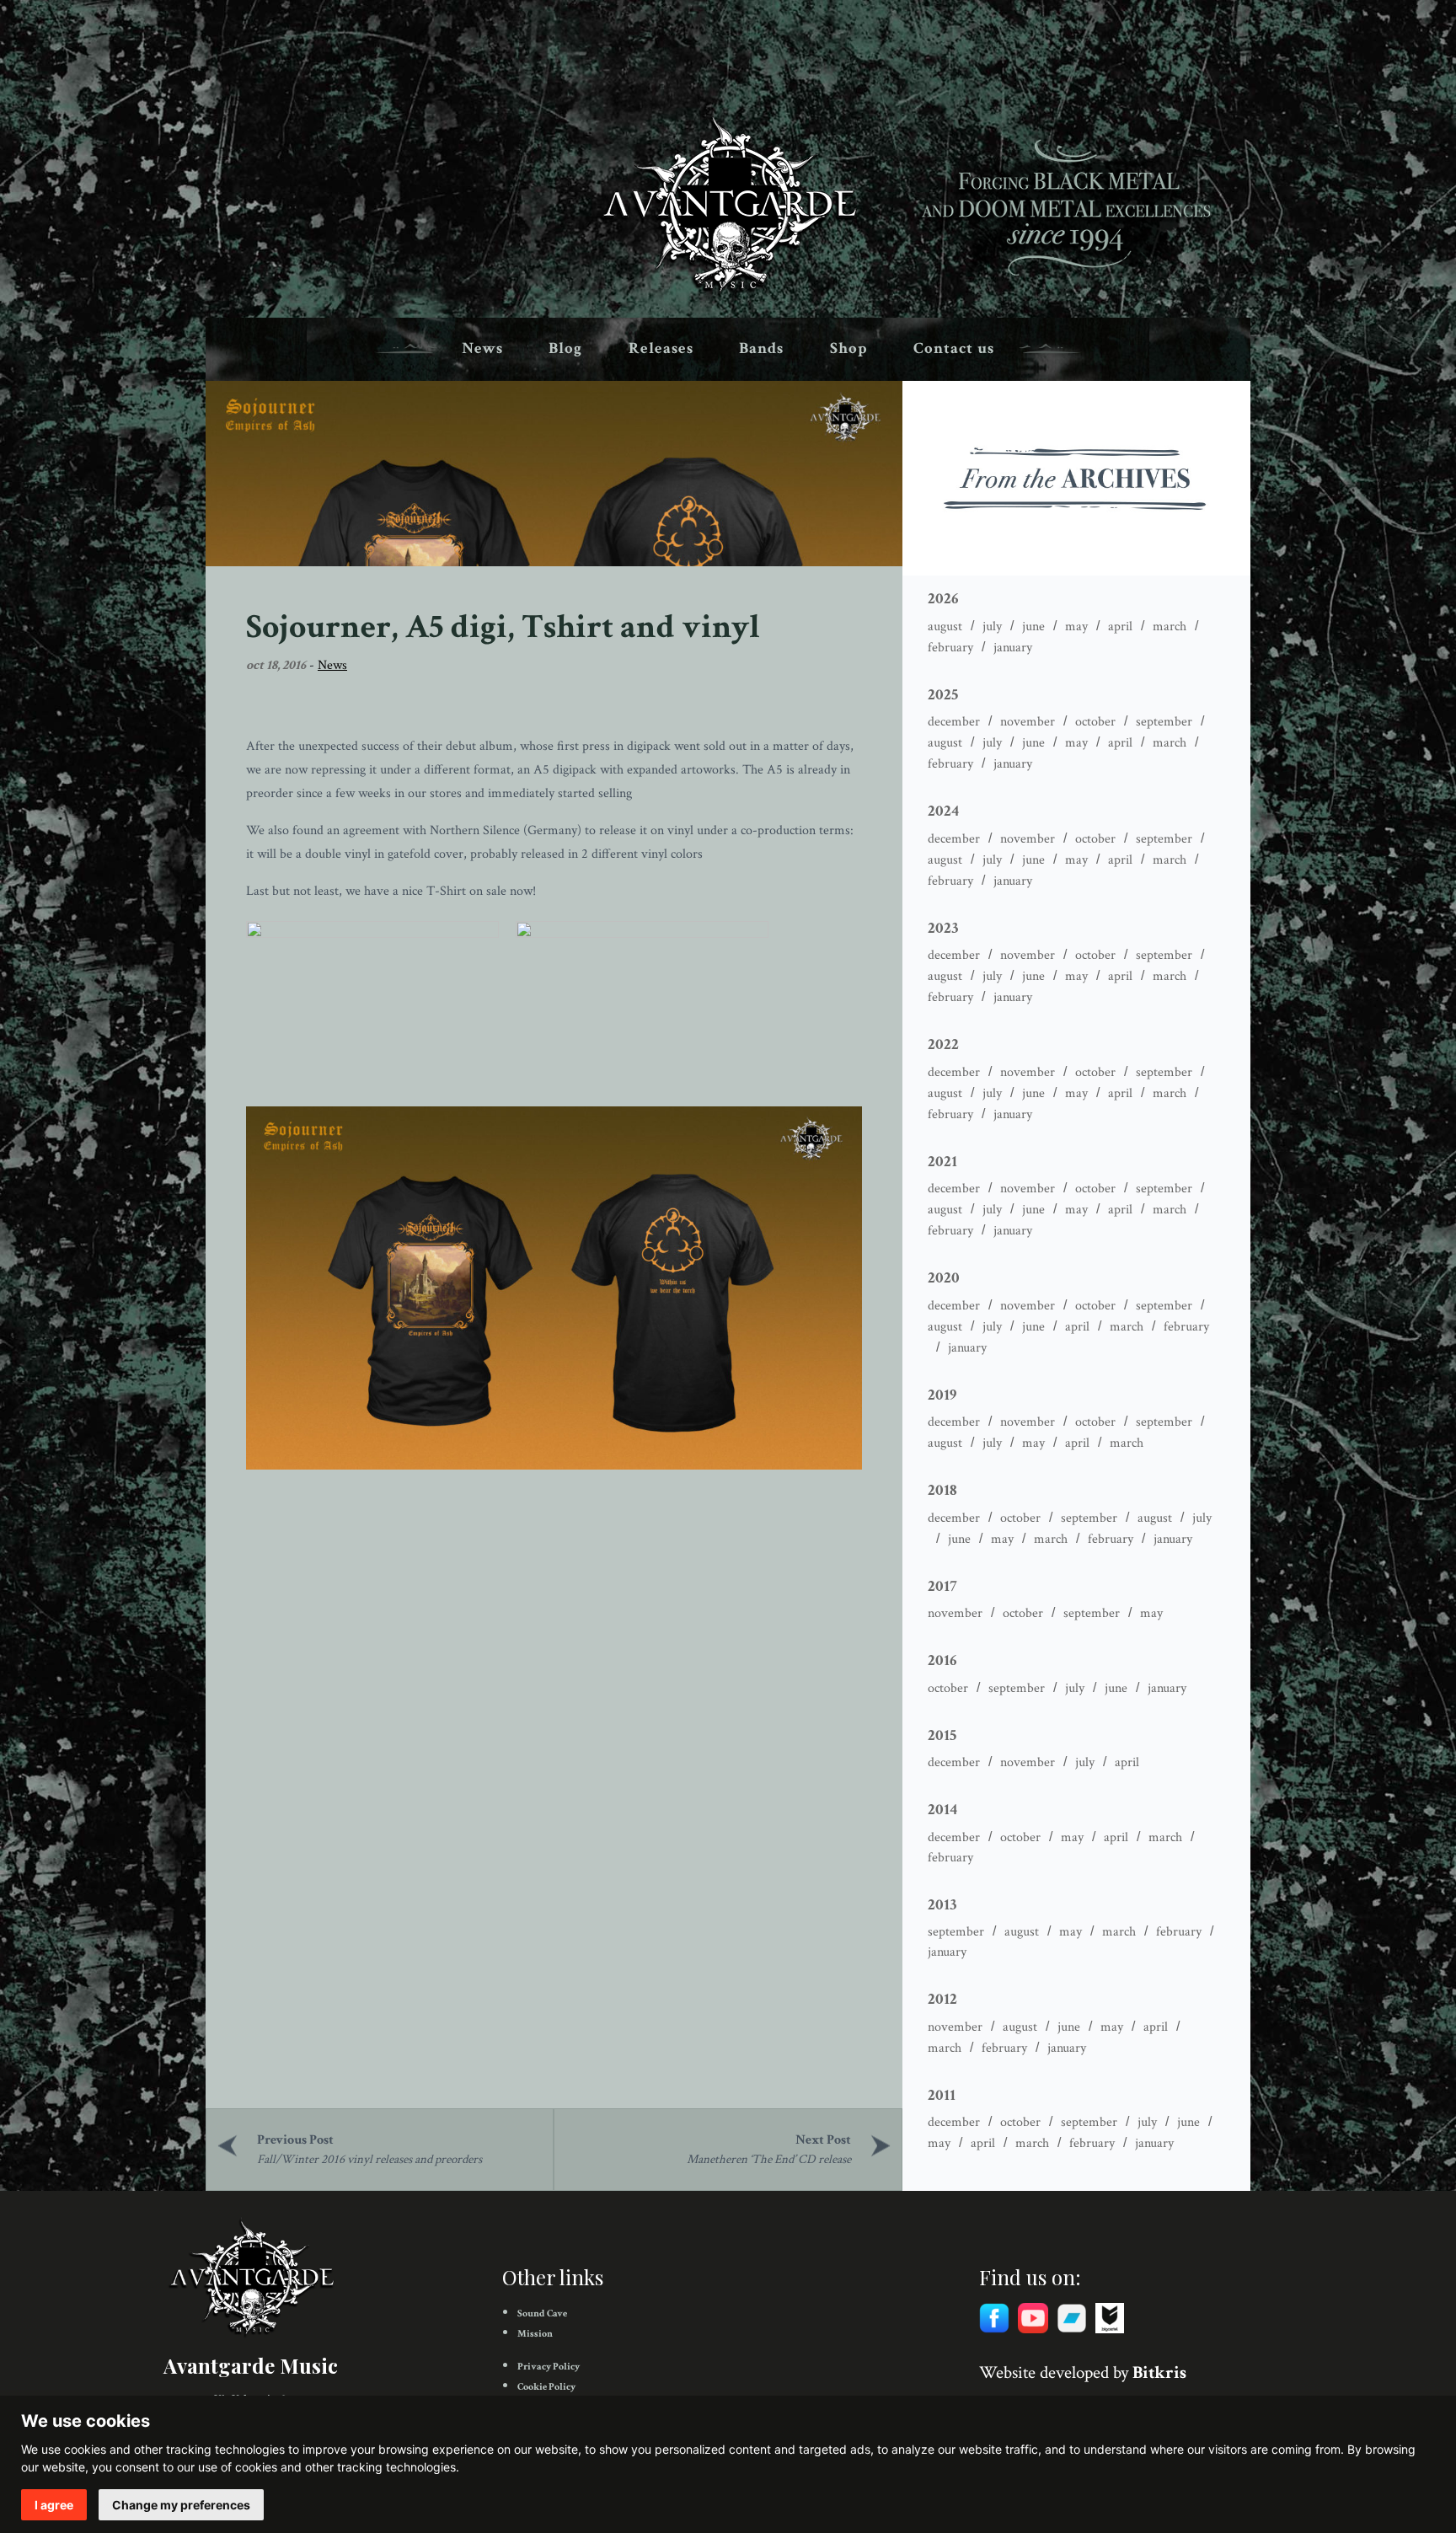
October (1095, 722)
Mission (535, 2334)
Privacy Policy (549, 2367)
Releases (661, 348)
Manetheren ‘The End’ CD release (769, 2159)
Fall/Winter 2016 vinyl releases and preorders (369, 2159)
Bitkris (1159, 2372)
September (1164, 722)
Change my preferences (181, 2505)
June (1033, 627)
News (482, 348)
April (1120, 627)
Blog (565, 348)
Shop (849, 348)
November (1028, 722)
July (992, 627)
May (1076, 627)
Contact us (954, 348)
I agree (54, 2505)
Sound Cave (542, 2313)
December (954, 722)
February (950, 648)
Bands (761, 348)
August (945, 627)
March (1170, 627)
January (1013, 648)
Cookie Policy (546, 2387)
